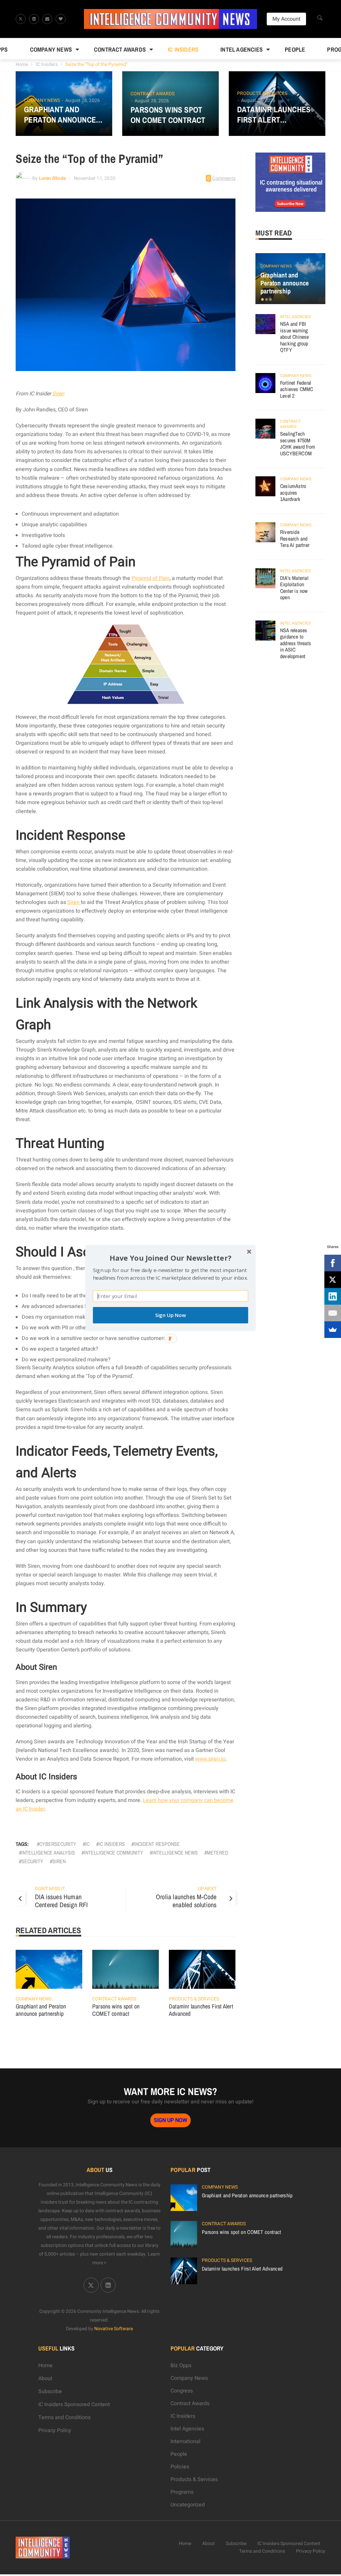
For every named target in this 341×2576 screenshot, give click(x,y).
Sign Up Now (170, 1315)
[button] (170, 1258)
